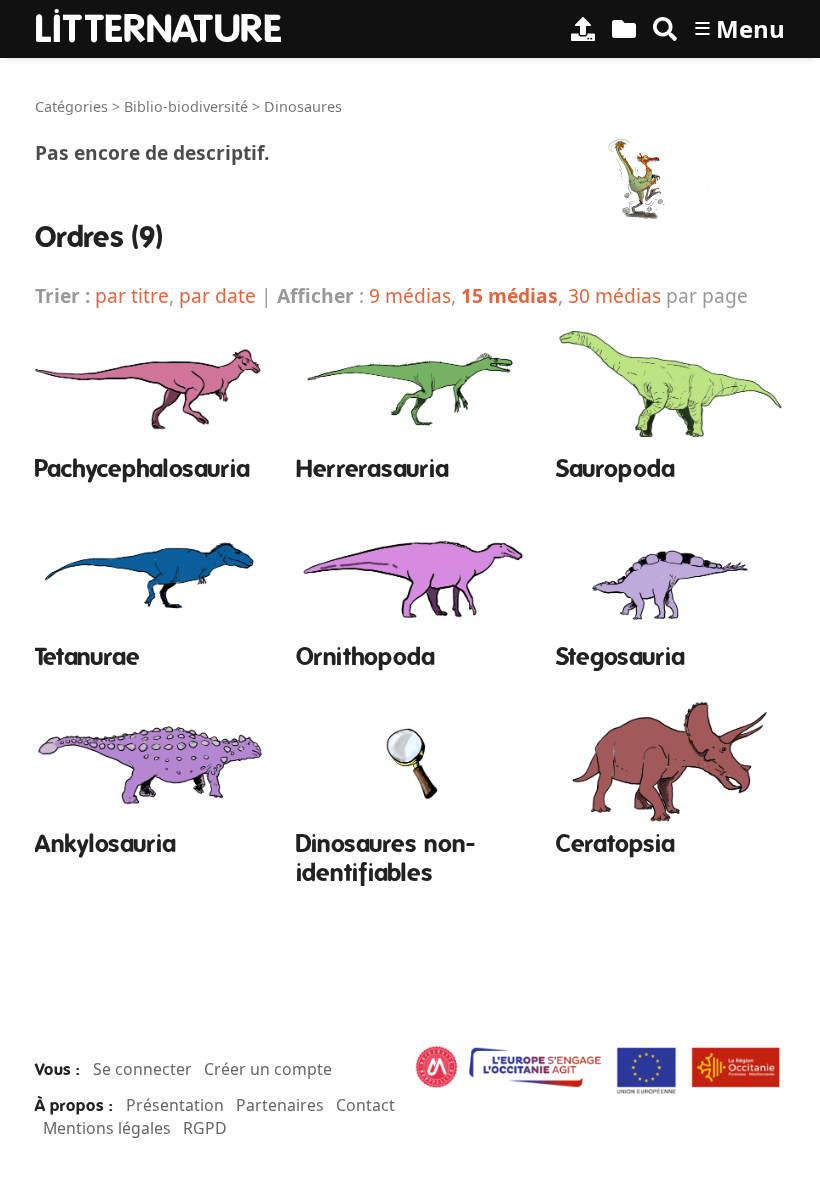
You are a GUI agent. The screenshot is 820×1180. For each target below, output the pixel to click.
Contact (365, 1105)
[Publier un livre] (583, 29)
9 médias (410, 295)
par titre (132, 295)
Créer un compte (268, 1069)
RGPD (205, 1128)
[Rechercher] (665, 29)
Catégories (71, 106)
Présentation (175, 1105)
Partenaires (280, 1105)
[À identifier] (624, 29)
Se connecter (142, 1069)
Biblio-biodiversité (186, 106)
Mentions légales (107, 1128)
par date (217, 295)
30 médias (614, 295)
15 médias (509, 295)
